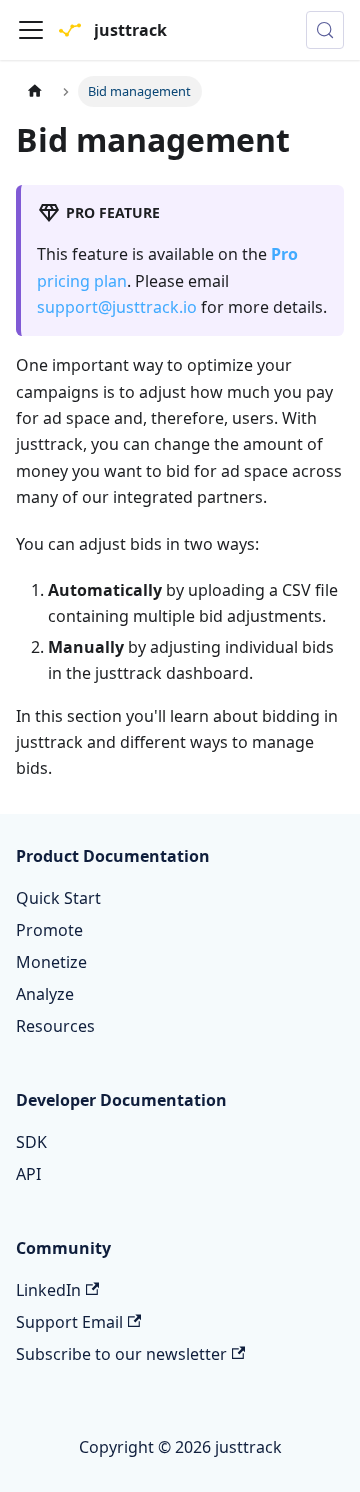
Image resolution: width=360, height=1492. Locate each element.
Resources (55, 1026)
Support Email (69, 1322)
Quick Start (58, 898)
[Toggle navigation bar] (31, 30)
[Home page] (35, 91)
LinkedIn (48, 1290)
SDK (31, 1142)
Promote (49, 930)
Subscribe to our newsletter (121, 1354)
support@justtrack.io (117, 307)
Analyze (45, 994)
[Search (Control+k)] (325, 30)
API (28, 1174)
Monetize (51, 962)
